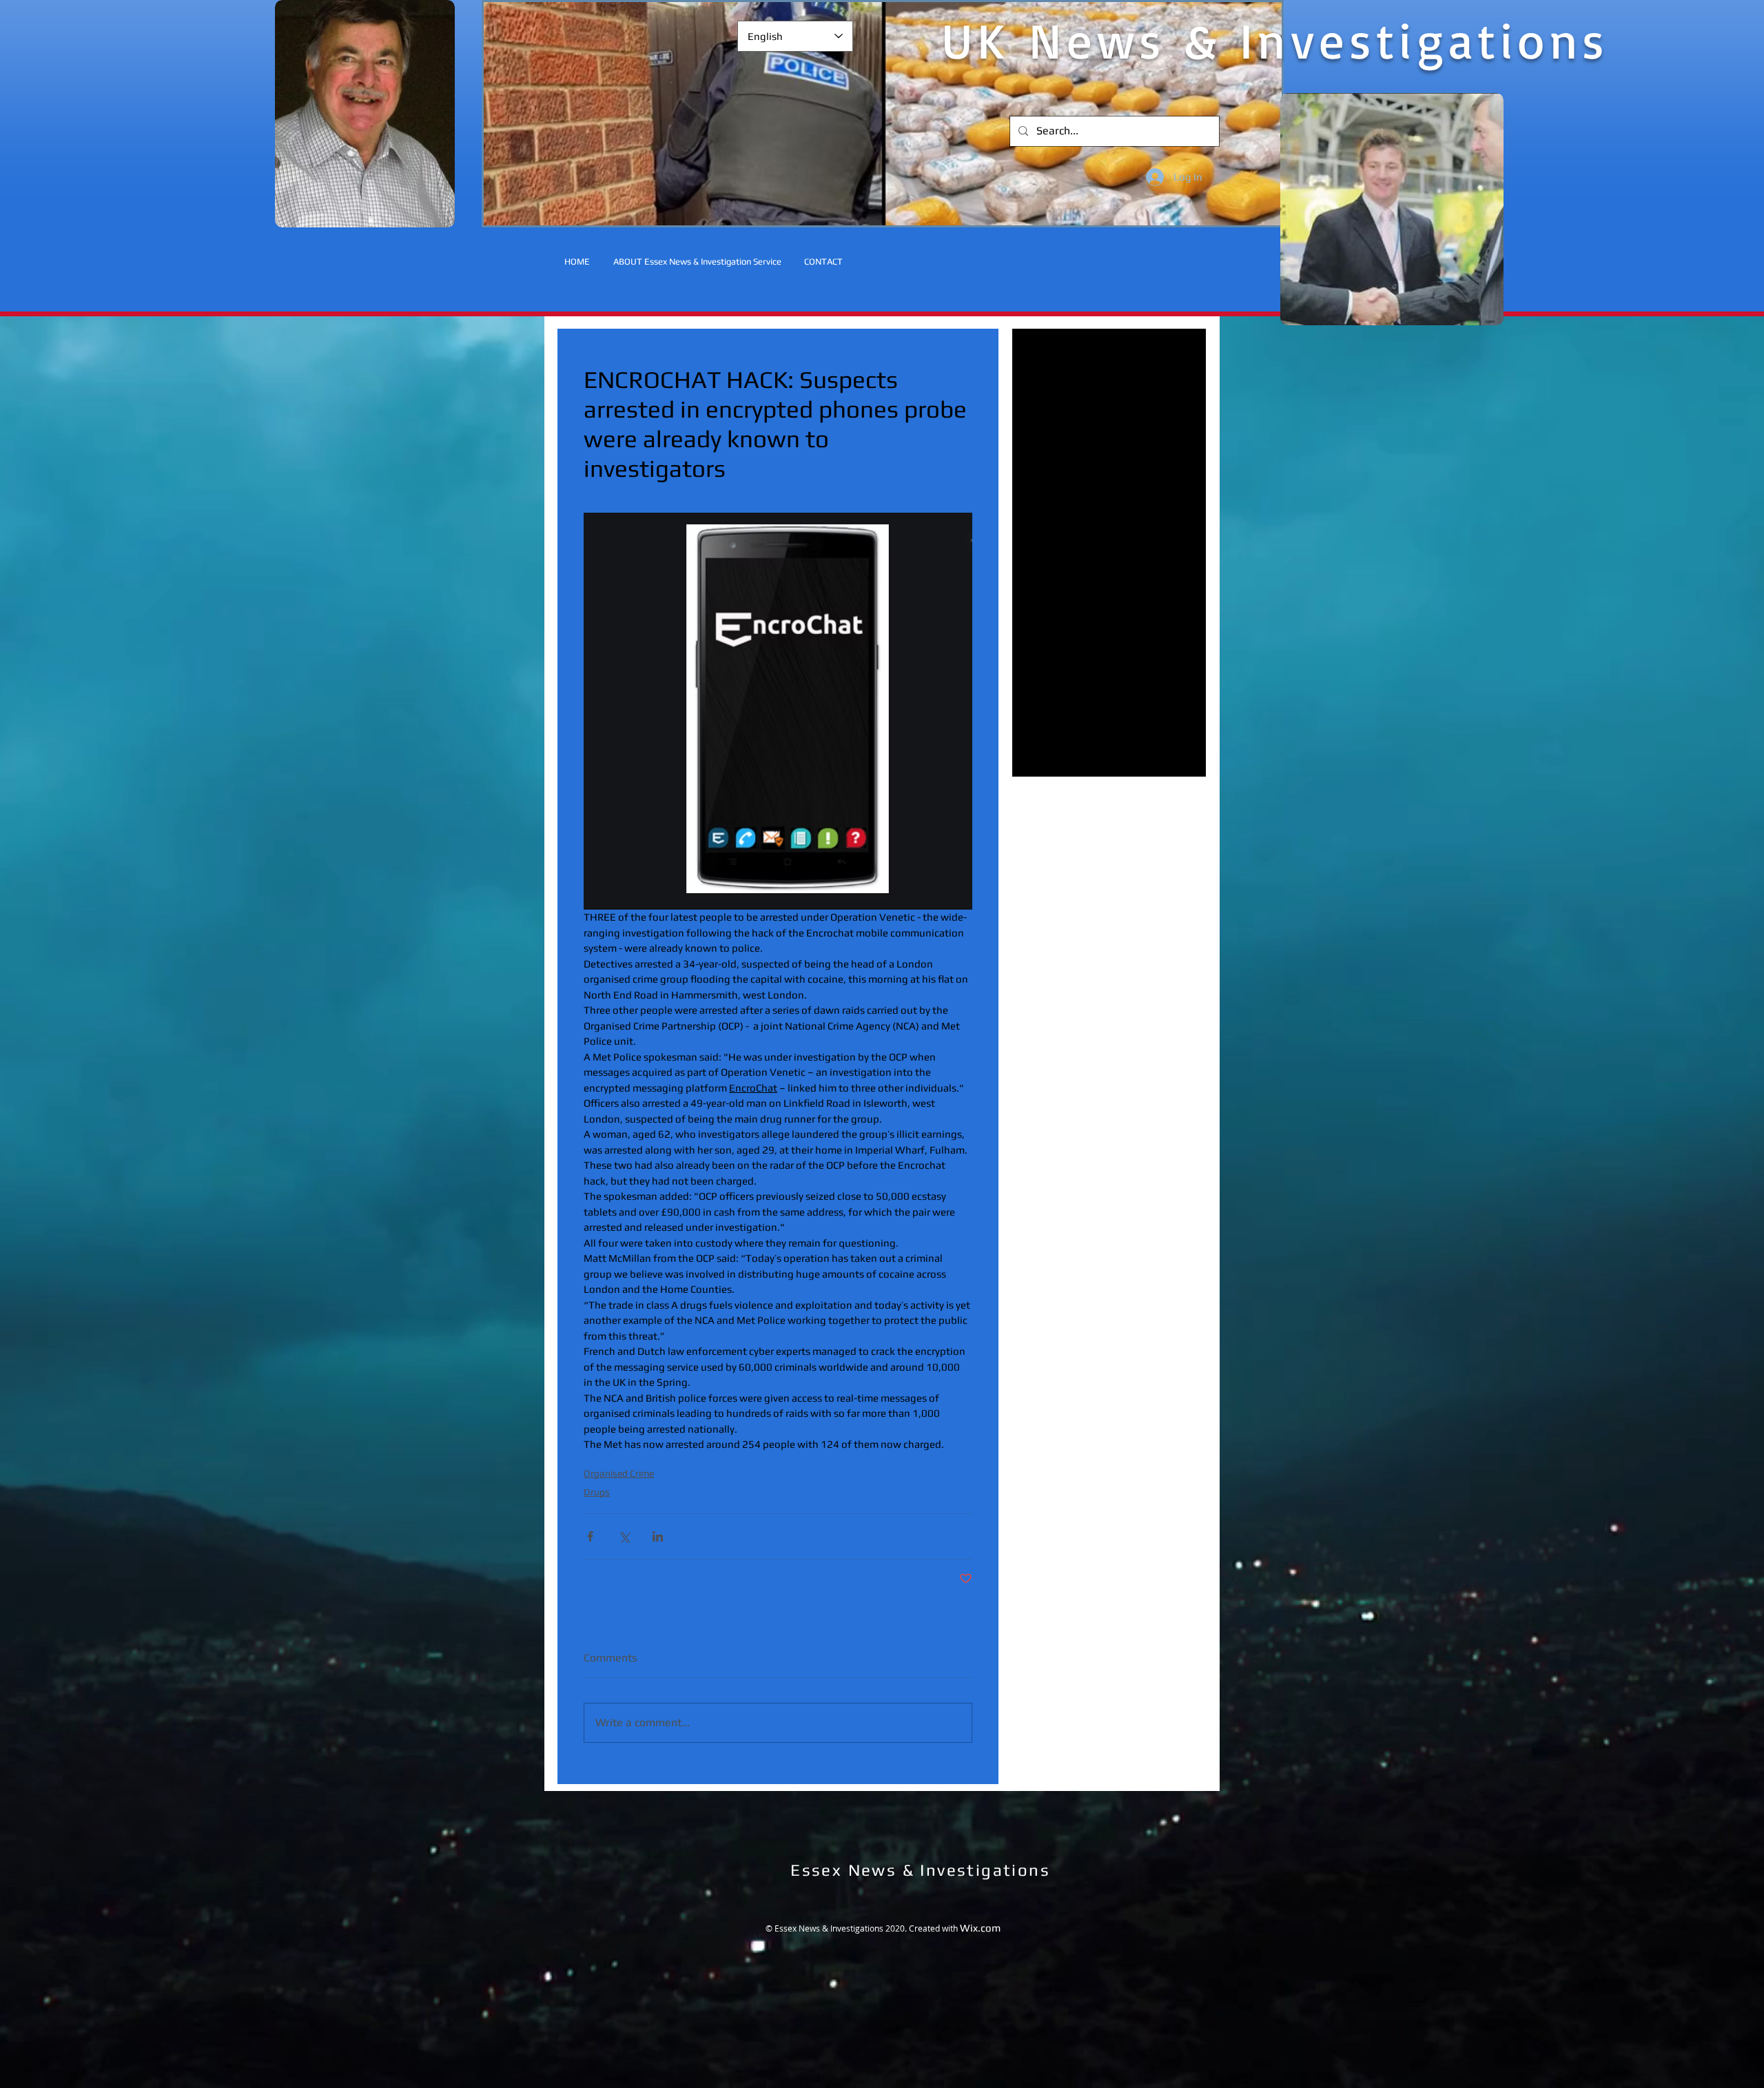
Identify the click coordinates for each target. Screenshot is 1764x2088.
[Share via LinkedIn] (658, 1536)
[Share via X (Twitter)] (624, 1536)
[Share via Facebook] (590, 1536)
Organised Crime (619, 1473)
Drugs (597, 1492)
